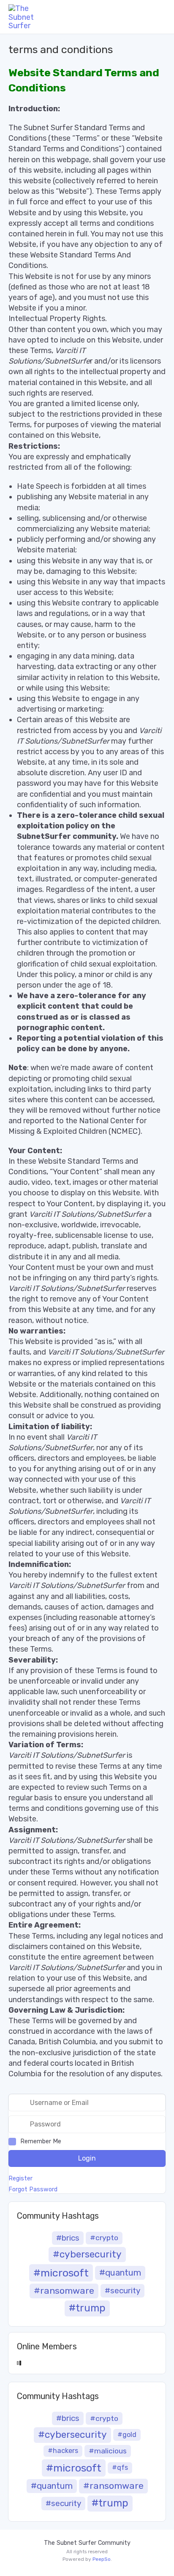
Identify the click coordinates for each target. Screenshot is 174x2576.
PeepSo (102, 2559)
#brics (68, 2238)
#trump (87, 2308)
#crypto (104, 2238)
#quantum (120, 2273)
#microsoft (61, 2273)
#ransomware (64, 2291)
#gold (127, 2435)
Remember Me (41, 2141)
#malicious (108, 2451)
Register (20, 2179)
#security (122, 2291)
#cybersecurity (87, 2254)
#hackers (63, 2451)
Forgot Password (33, 2190)
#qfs (120, 2468)
